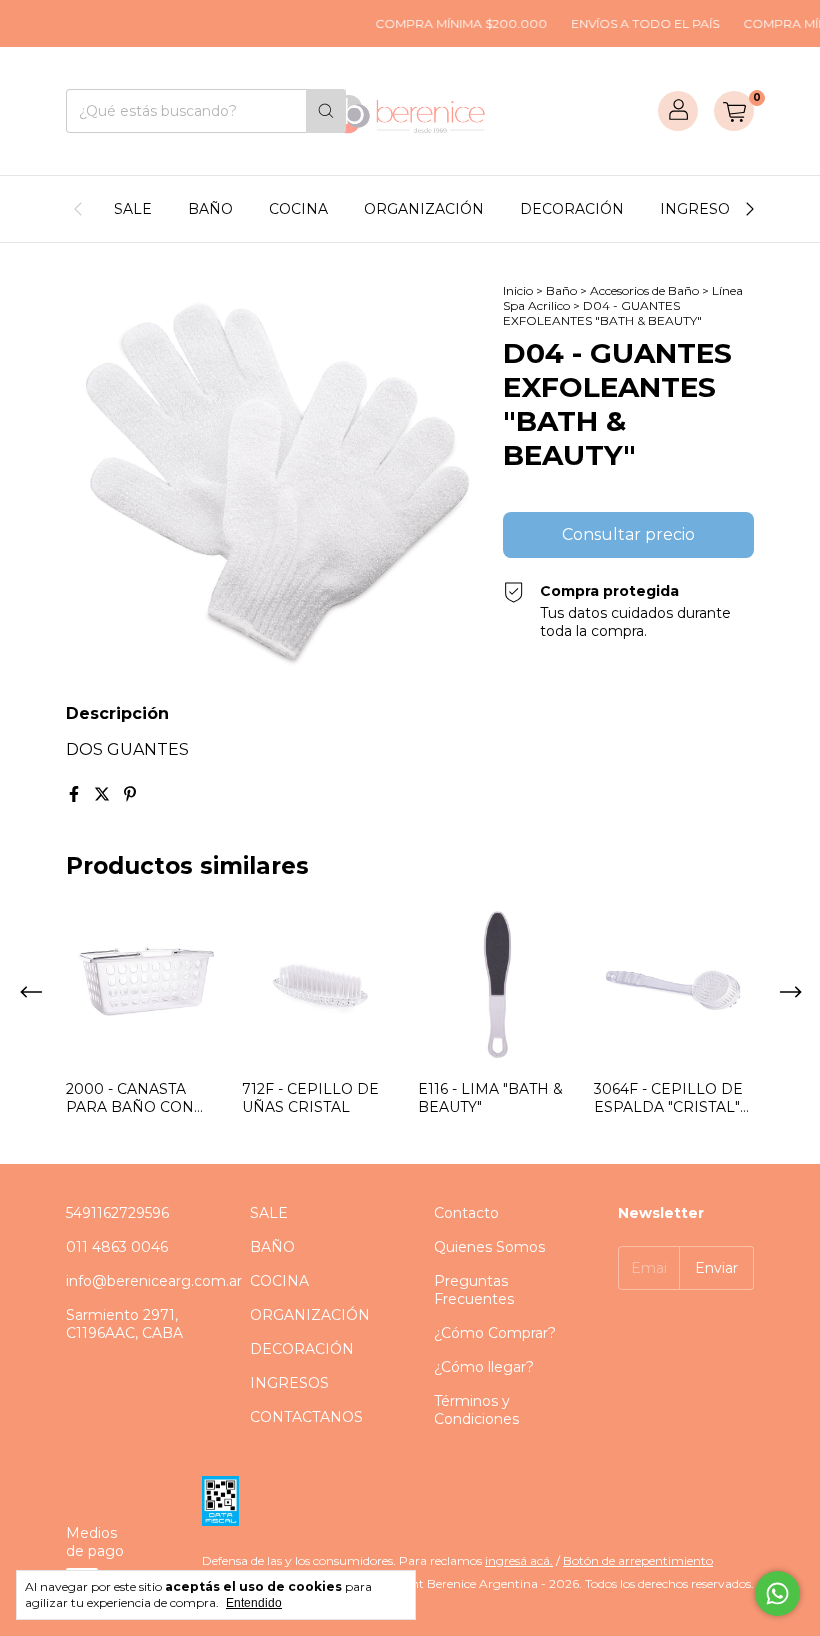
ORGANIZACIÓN (424, 209)
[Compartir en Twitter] (104, 794)
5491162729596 (117, 1213)
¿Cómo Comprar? (495, 1333)
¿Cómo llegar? (484, 1367)
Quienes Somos (489, 1247)
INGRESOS (699, 209)
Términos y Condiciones (476, 1410)
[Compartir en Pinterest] (130, 794)
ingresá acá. (519, 1560)
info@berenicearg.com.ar (154, 1281)
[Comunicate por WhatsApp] (777, 1593)
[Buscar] (326, 111)
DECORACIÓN (572, 209)
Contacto (466, 1213)
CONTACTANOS (306, 1417)
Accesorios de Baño (644, 290)
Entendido (254, 1603)
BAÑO (210, 209)
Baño (561, 290)
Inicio (518, 290)
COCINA (298, 209)
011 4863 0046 (117, 1247)
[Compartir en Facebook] (76, 794)
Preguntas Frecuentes (474, 1290)
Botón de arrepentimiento (638, 1560)
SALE (133, 209)
